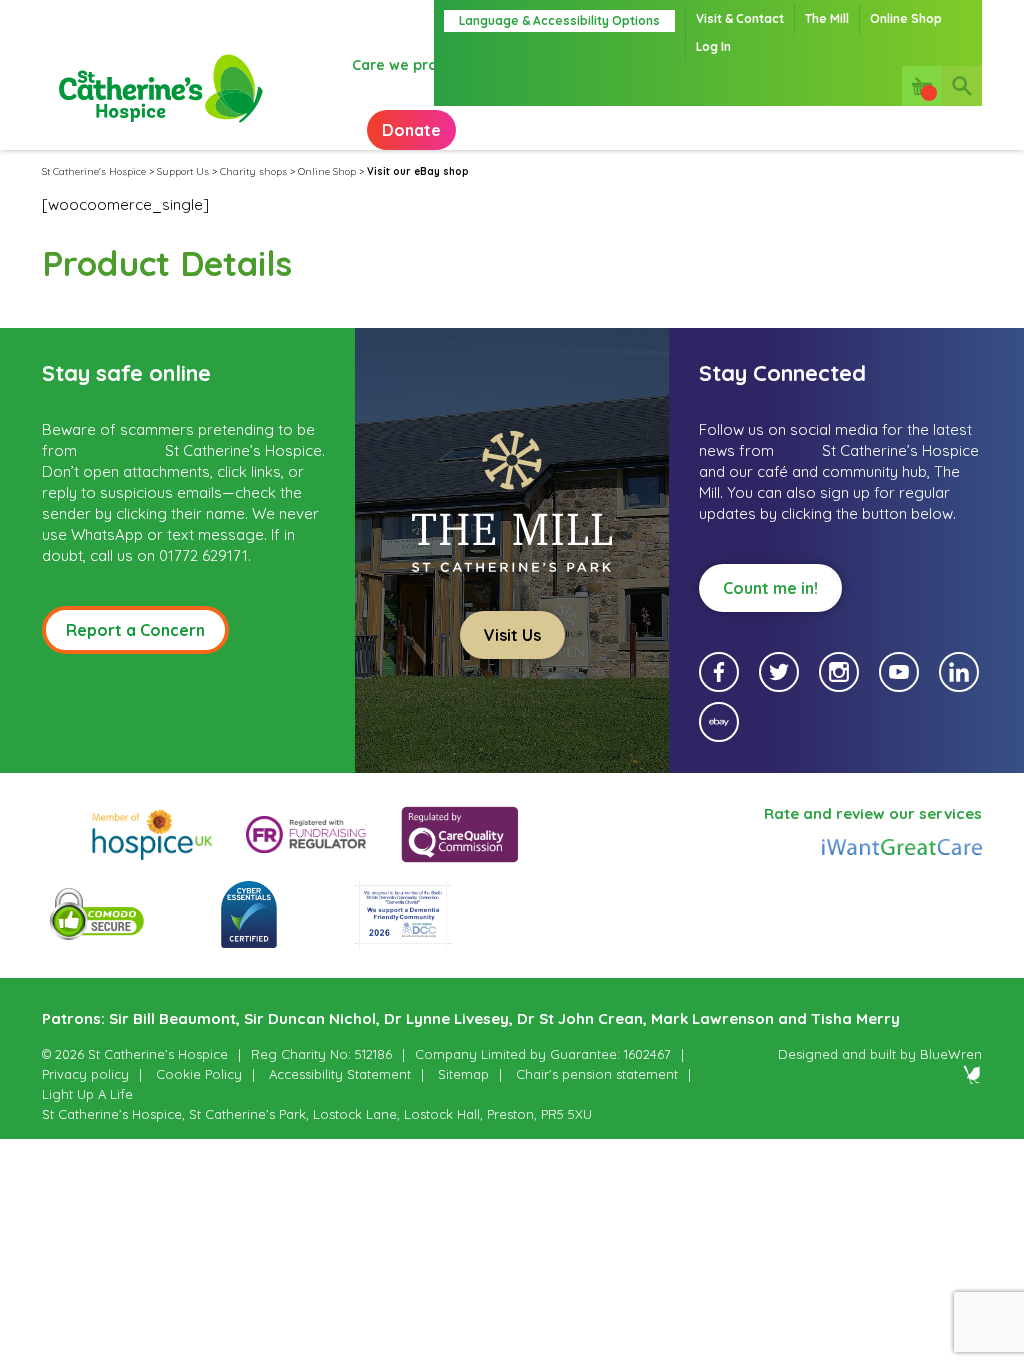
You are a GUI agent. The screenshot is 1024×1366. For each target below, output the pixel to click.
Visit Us (512, 635)
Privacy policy (85, 1074)
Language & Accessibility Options (559, 20)
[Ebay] (719, 722)
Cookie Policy (199, 1074)
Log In (713, 46)
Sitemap (463, 1074)
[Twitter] (779, 672)
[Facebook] (719, 672)
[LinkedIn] (959, 672)
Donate (411, 130)
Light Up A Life (87, 1094)
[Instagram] (839, 672)
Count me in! (770, 588)
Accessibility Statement (340, 1074)
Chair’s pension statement (597, 1074)
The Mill (827, 18)
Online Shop (906, 18)
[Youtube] (899, 672)
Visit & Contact (740, 18)
